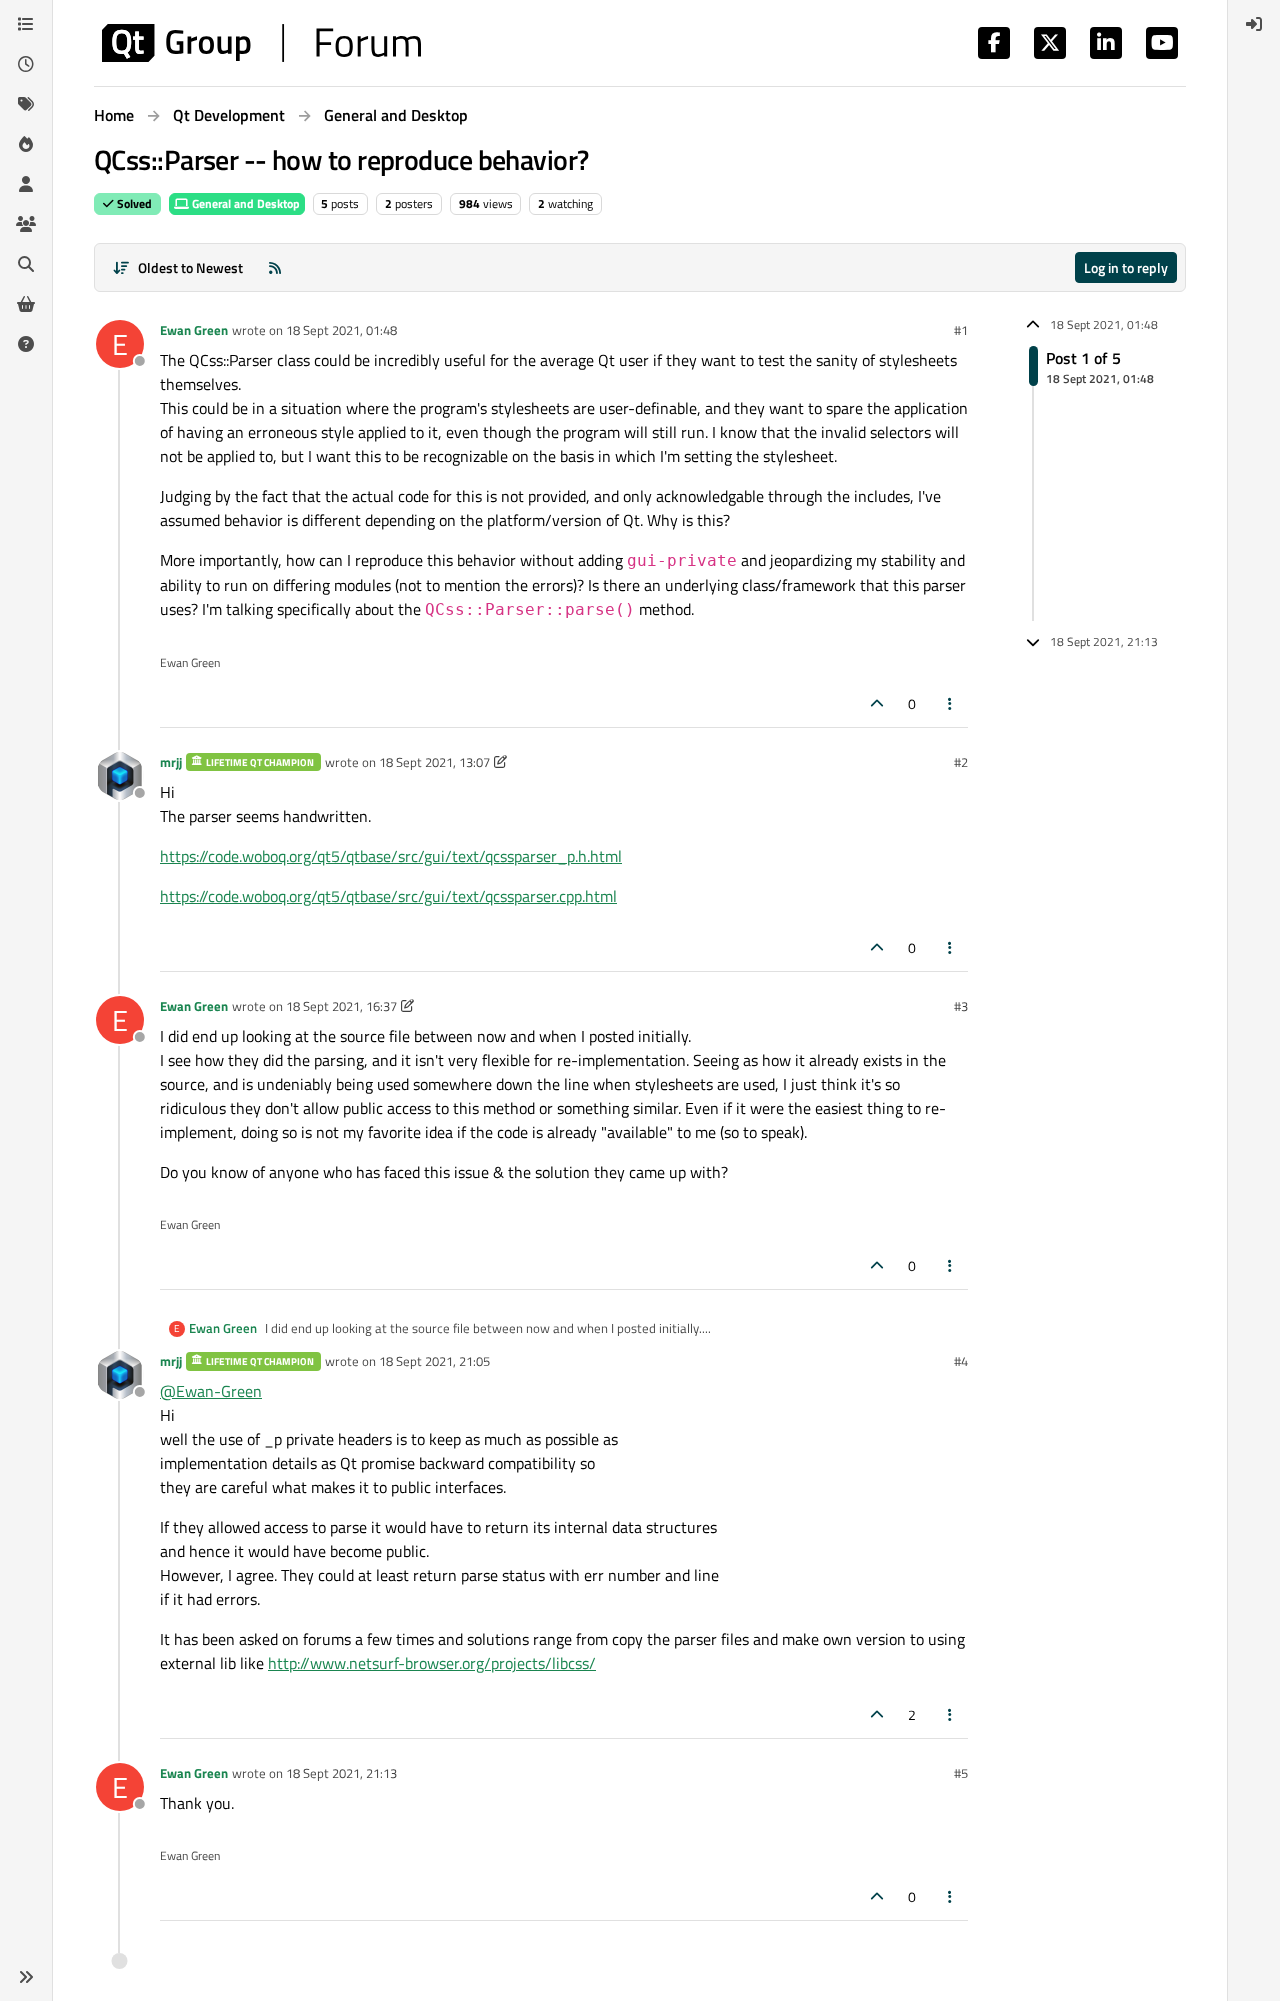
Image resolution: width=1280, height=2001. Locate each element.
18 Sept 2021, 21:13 (341, 1773)
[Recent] (26, 64)
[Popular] (26, 144)
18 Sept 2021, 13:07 (434, 762)
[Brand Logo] (261, 43)
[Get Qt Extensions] (26, 304)
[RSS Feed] (275, 267)
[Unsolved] (26, 344)
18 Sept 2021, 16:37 (341, 1006)
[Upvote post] (877, 703)
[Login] (1254, 24)
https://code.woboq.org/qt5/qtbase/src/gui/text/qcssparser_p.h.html (391, 856)
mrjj (171, 762)
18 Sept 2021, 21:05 (434, 1361)
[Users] (26, 184)
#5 (961, 1773)
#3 (961, 1006)
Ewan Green (194, 330)
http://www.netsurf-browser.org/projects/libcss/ (432, 1663)
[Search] (26, 264)
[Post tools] (951, 703)
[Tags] (26, 104)
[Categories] (26, 24)
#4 (961, 1361)
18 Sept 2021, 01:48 (341, 330)
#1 (961, 330)
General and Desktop (244, 203)
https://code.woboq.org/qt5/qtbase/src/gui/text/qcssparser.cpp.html (388, 896)
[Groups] (26, 224)
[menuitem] (1254, 24)
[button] (26, 1977)
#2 (961, 762)
